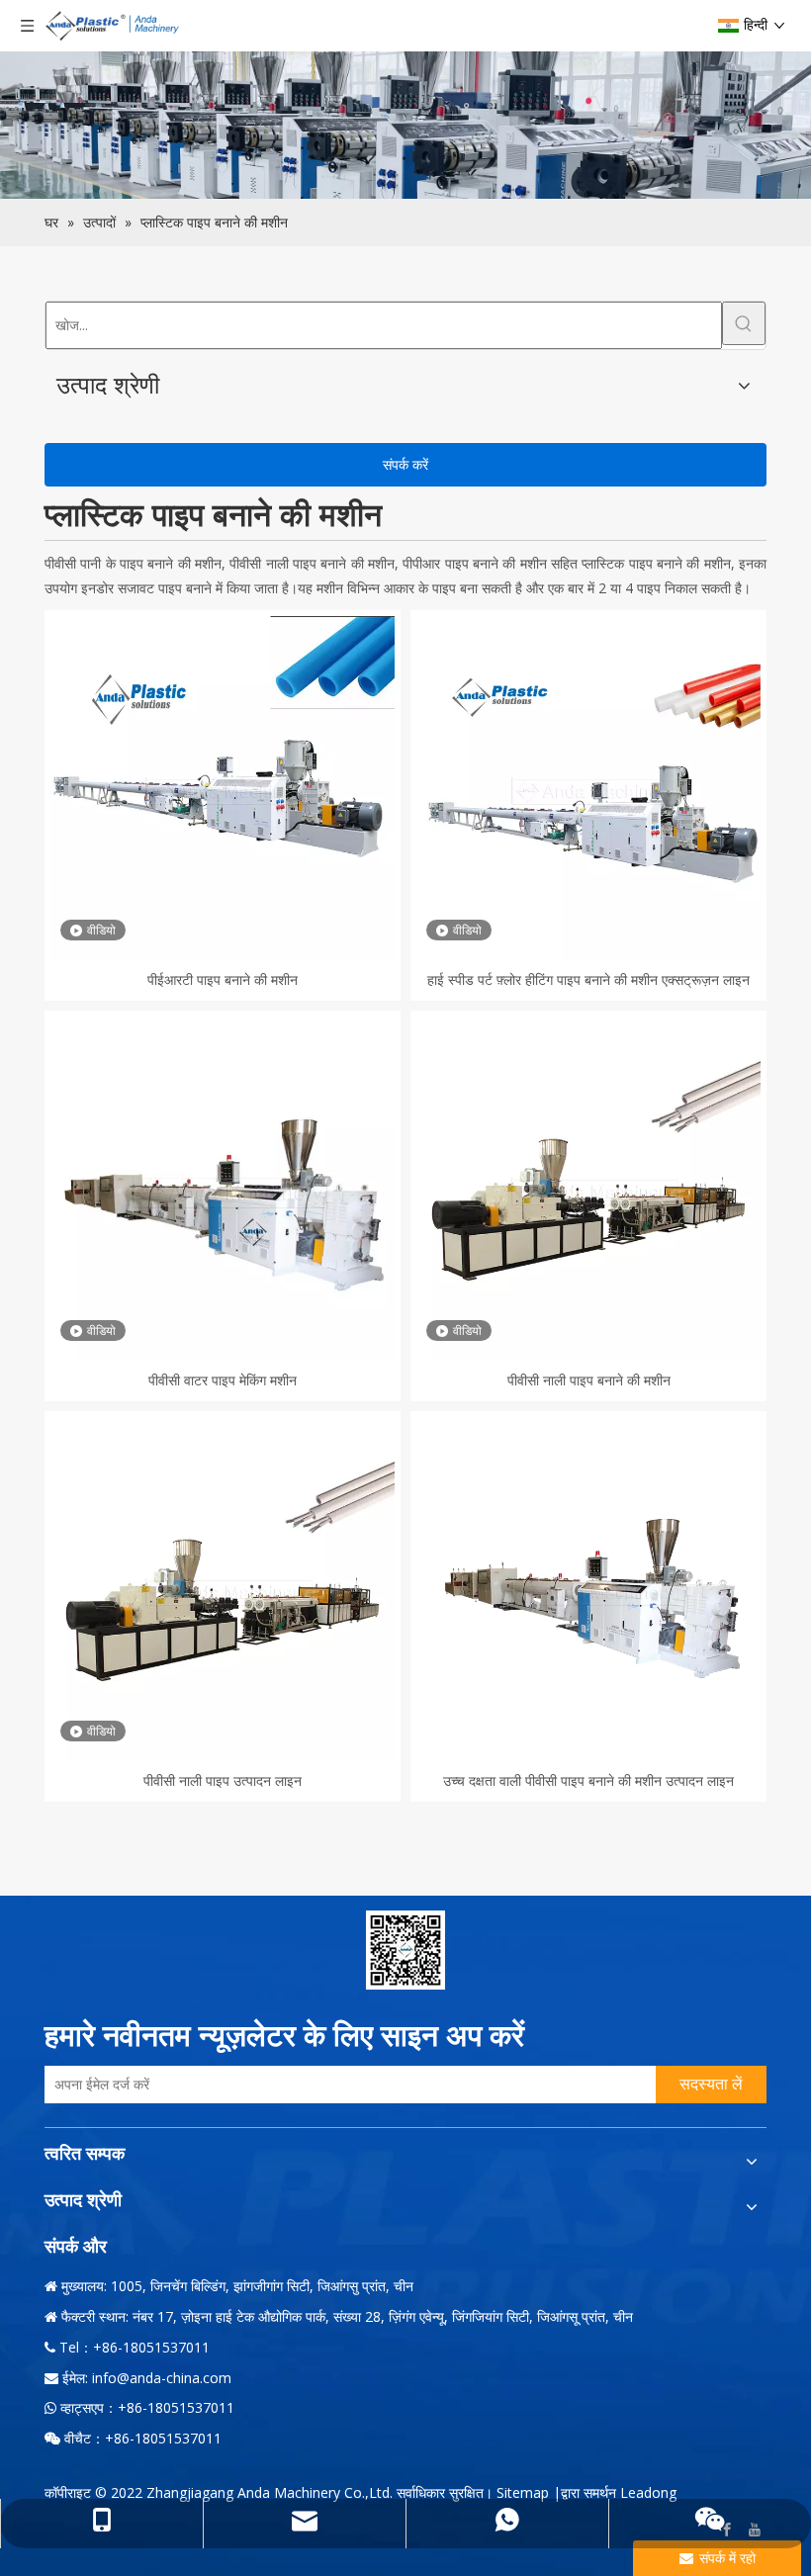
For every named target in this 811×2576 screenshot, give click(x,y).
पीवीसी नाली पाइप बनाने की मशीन (589, 1380)
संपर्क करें (405, 464)
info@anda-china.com (162, 2378)
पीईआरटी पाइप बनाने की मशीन (223, 979)
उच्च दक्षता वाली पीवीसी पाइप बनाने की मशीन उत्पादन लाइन (588, 1780)
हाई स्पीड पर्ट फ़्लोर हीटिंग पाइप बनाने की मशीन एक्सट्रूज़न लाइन (588, 979)
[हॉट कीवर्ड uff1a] (744, 323)
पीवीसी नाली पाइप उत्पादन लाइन (223, 1780)
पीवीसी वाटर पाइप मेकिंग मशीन (223, 1380)
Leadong (648, 2492)
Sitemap (523, 2492)
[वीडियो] (223, 787)
